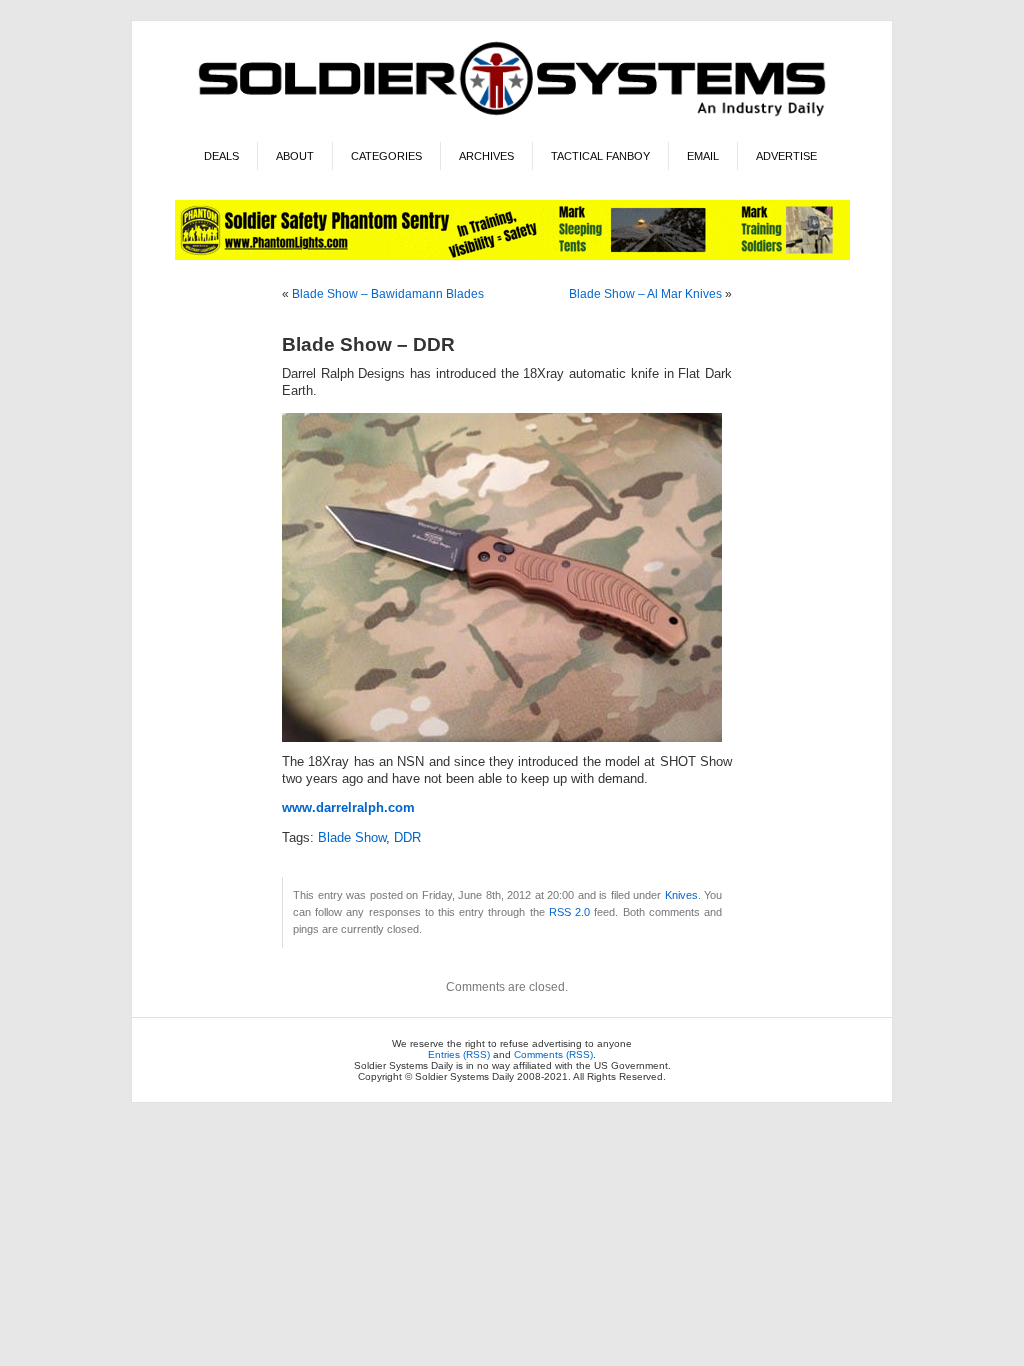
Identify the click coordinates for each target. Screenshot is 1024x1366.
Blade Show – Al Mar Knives (645, 294)
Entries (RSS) (459, 1054)
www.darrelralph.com (348, 808)
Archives (486, 156)
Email (703, 156)
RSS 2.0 (569, 912)
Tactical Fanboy (600, 156)
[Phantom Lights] (512, 256)
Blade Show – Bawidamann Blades (388, 294)
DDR (407, 838)
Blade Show (352, 838)
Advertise (786, 156)
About (295, 156)
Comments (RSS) (553, 1054)
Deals (221, 156)
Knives (681, 895)
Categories (386, 156)
